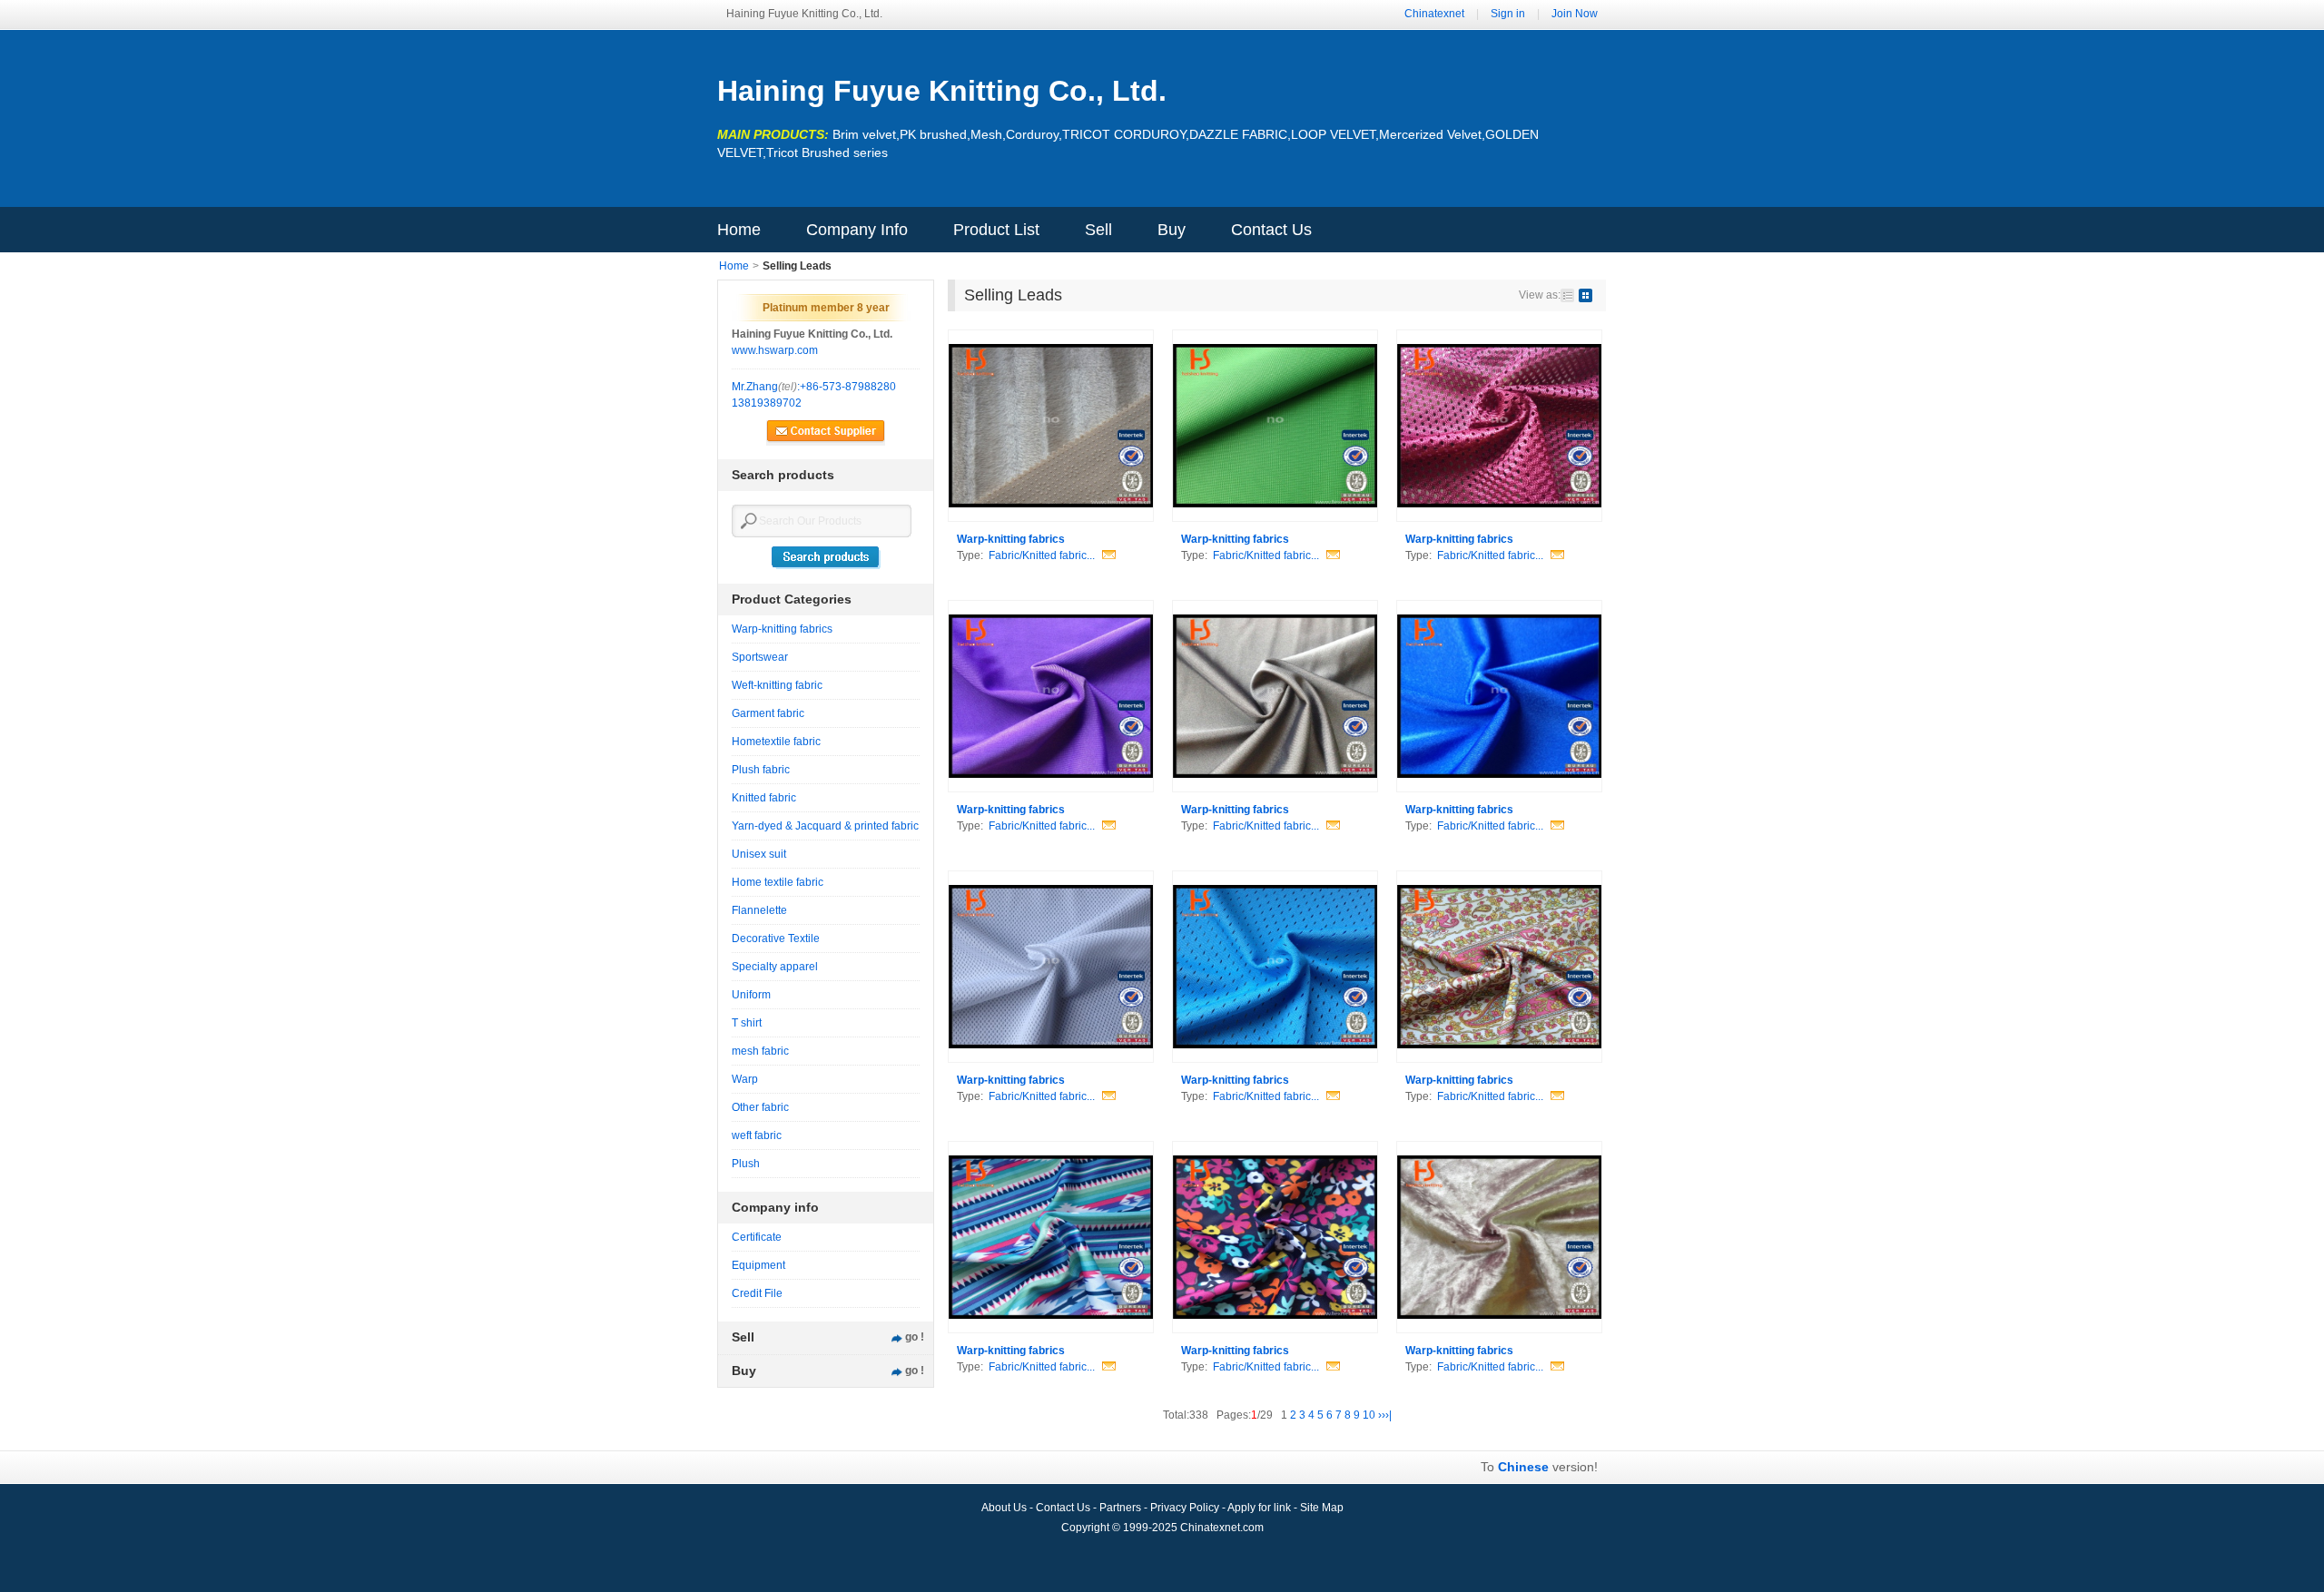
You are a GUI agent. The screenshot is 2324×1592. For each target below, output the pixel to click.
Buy (1172, 230)
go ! (915, 1337)
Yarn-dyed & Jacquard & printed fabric (825, 826)
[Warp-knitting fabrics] (1051, 426)
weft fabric (757, 1135)
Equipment (758, 1265)
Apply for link (1260, 1508)
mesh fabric (760, 1051)
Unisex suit (759, 854)
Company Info (857, 230)
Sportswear (760, 657)
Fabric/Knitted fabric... (1042, 555)
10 (1369, 1415)
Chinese (1523, 1467)
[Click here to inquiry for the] (1107, 555)
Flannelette (759, 910)
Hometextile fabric (776, 742)
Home (739, 230)
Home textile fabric (778, 882)
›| (1388, 1415)
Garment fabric (768, 713)
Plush (746, 1164)
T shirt (747, 1023)
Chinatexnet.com (1222, 1528)
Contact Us (1271, 230)
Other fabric (760, 1107)
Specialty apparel (775, 967)
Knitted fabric (764, 798)
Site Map (1322, 1508)
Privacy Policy (1186, 1508)
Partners (1122, 1508)
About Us (1005, 1508)
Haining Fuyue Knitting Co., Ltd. (942, 91)
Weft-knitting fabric (777, 685)
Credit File (757, 1293)
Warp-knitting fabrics (782, 629)
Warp (745, 1079)
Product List (996, 230)
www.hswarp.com (775, 350)
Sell (1098, 230)
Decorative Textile (776, 938)
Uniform (751, 995)
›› (1382, 1415)
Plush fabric (761, 770)
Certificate (757, 1237)
